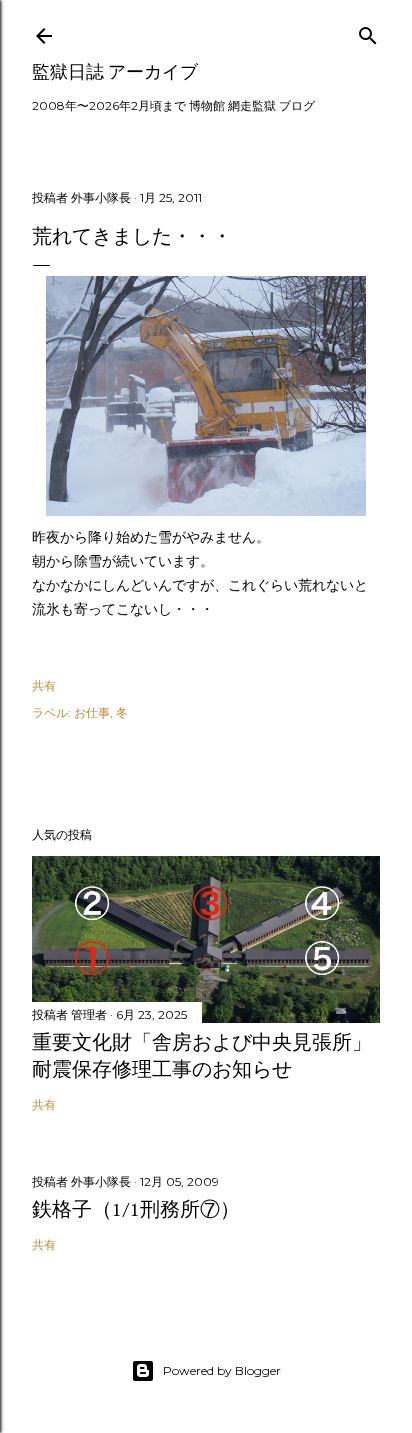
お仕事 (92, 712)
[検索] (368, 31)
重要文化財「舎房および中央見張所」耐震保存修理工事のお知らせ (202, 1055)
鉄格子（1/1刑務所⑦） (136, 1209)
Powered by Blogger (222, 1370)
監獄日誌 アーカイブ (115, 71)
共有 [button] (44, 685)
